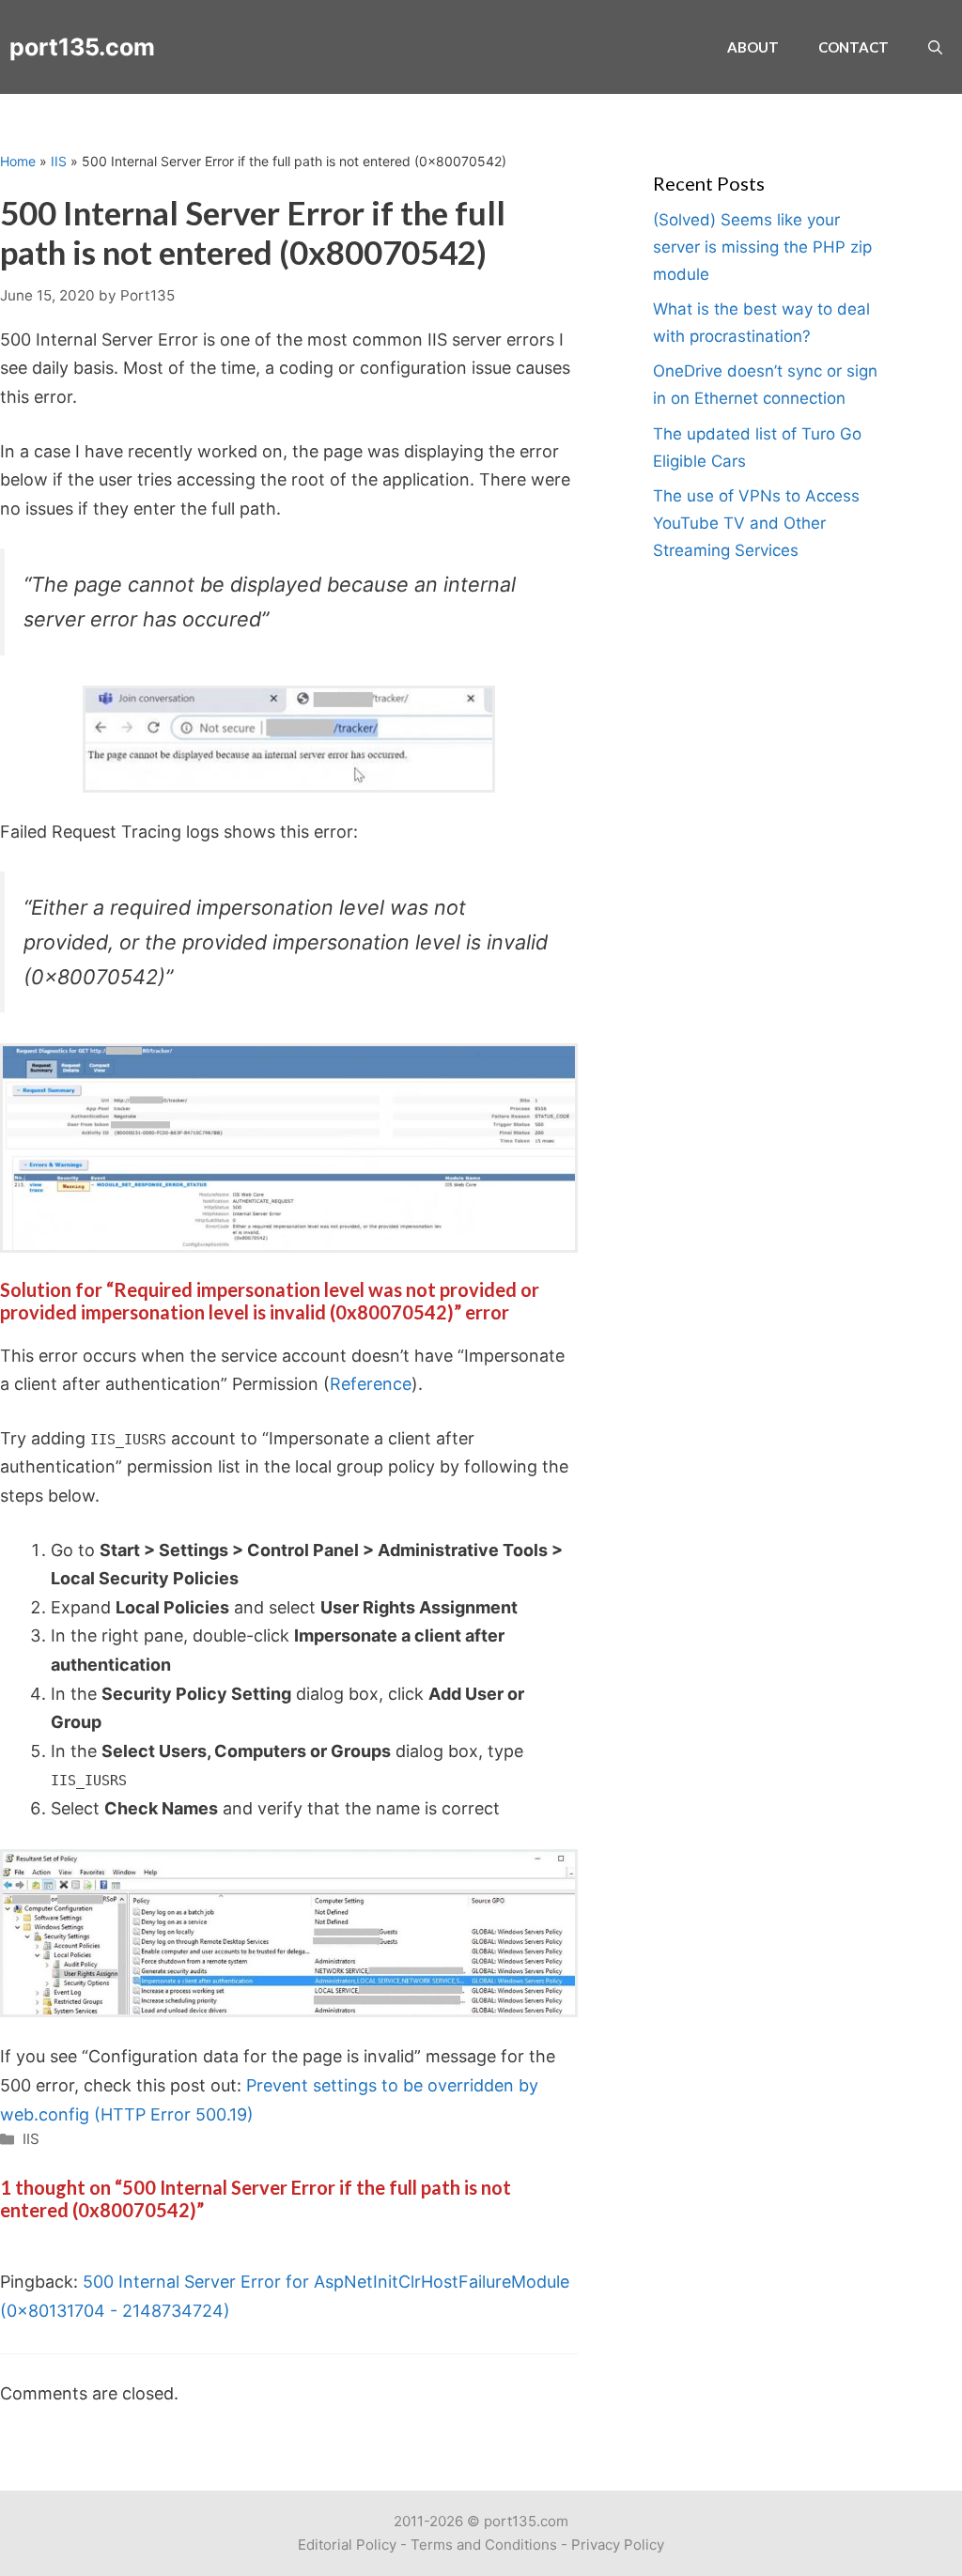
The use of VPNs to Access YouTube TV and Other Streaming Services (756, 523)
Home (18, 161)
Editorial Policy (347, 2545)
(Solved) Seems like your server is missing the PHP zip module (762, 247)
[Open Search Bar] (935, 47)
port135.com (82, 47)
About (753, 47)
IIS (59, 161)
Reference (371, 1384)
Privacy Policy (618, 2545)
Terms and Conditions (484, 2545)
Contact (853, 47)
